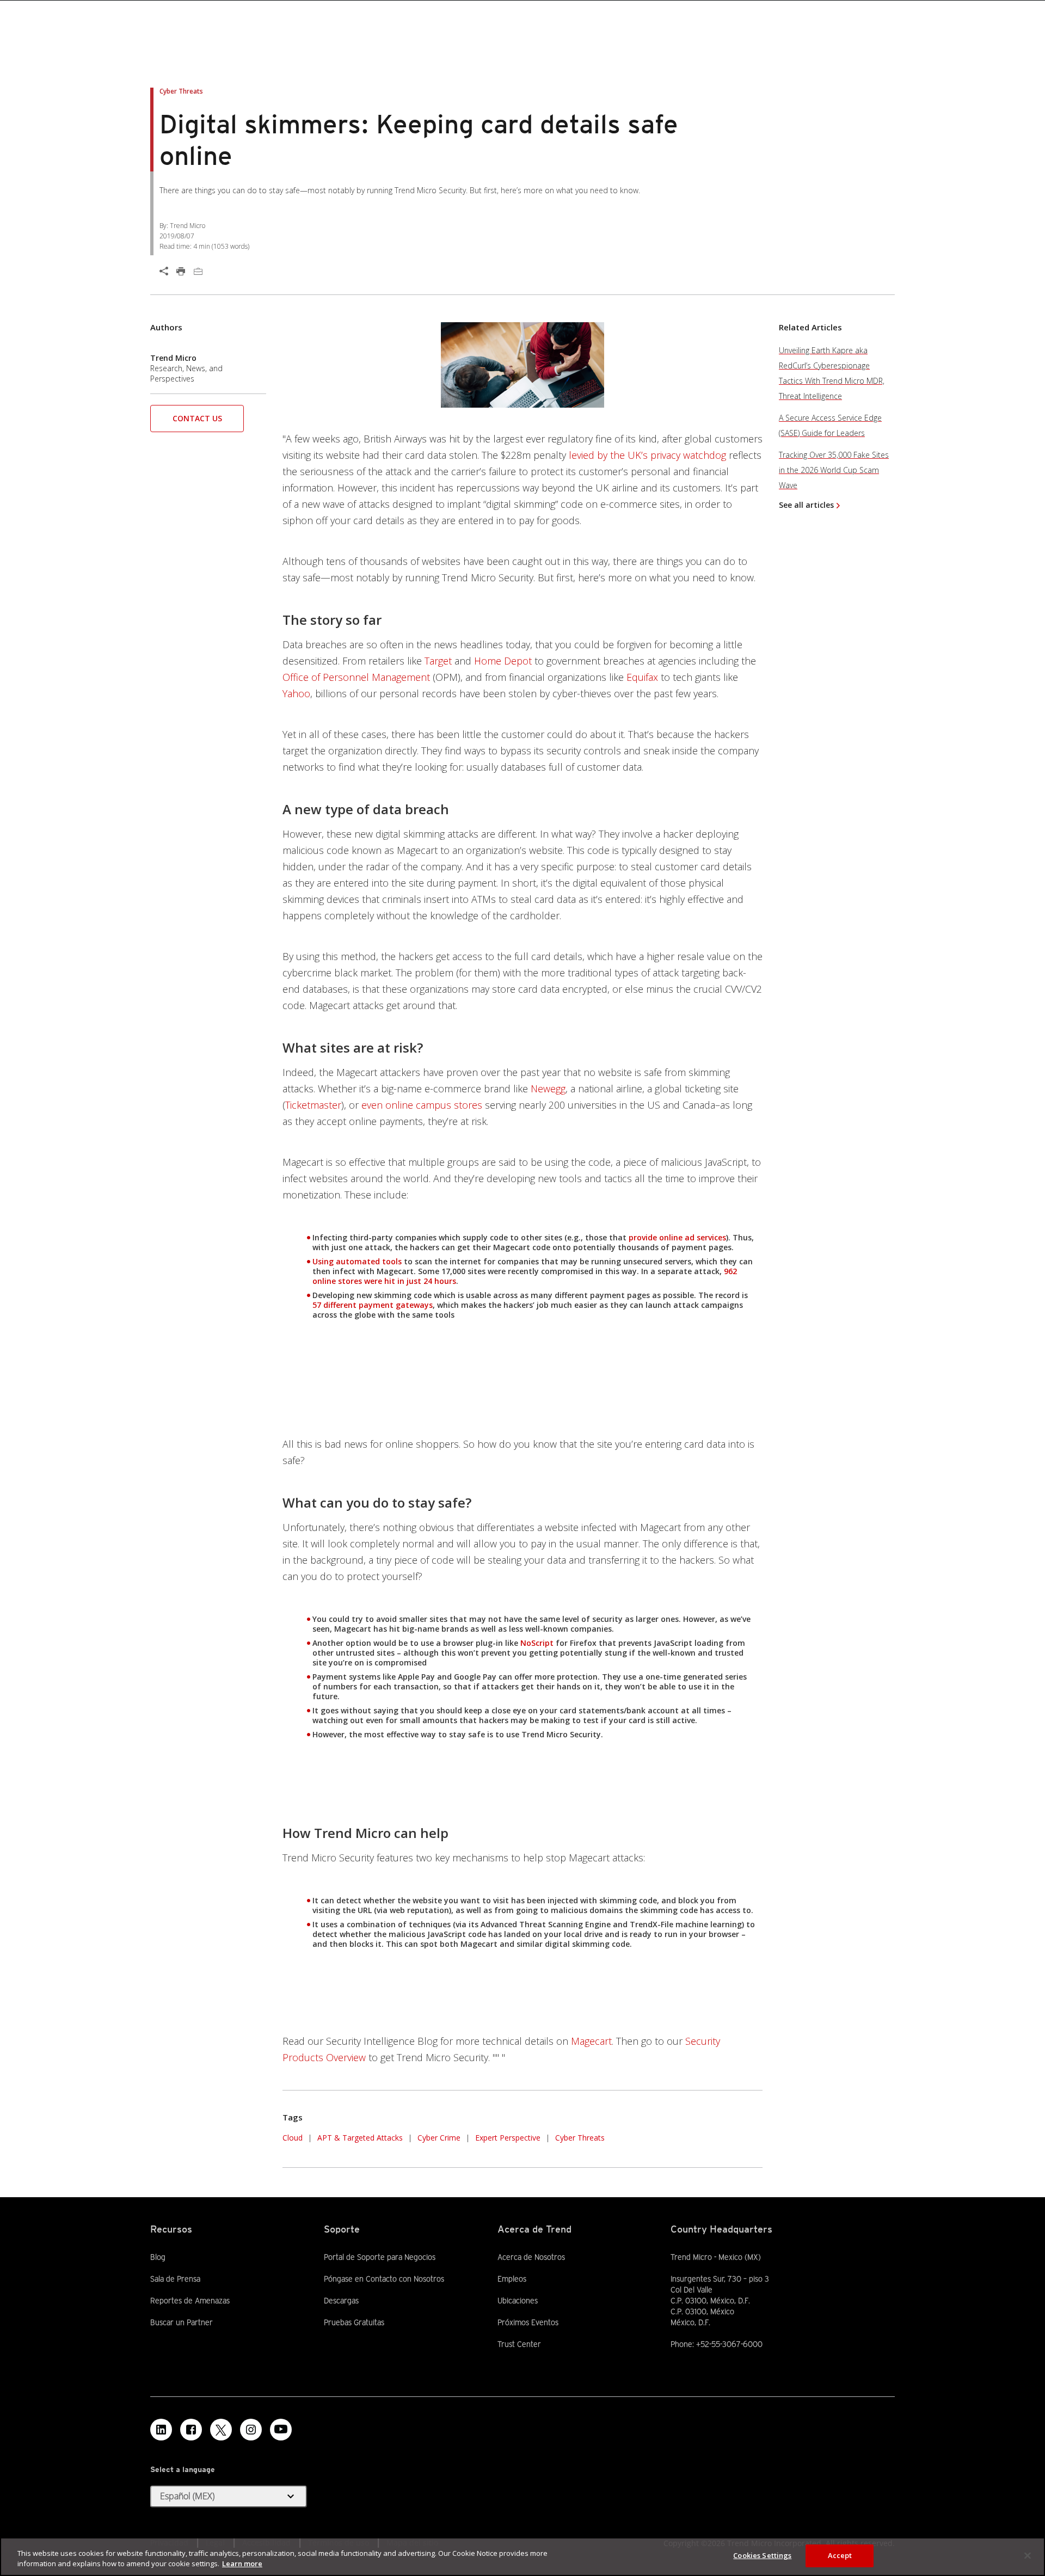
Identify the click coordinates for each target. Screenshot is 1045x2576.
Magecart (591, 2041)
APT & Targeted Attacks (360, 2138)
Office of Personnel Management (356, 677)
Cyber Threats (580, 2138)
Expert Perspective (508, 2138)
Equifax (642, 677)
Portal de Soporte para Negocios (380, 2257)
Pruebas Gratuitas (354, 2322)
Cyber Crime (439, 2138)
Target (438, 661)
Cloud (293, 2138)
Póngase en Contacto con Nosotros (384, 2279)
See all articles (806, 505)
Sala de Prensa (175, 2279)
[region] (522, 2557)
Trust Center (519, 2344)
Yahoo (296, 693)
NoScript (537, 1643)
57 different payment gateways (373, 1305)
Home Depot (503, 661)
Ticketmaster (313, 1105)
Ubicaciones (518, 2301)
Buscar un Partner (182, 2322)
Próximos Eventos (528, 2322)
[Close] (1028, 2555)
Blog (158, 2257)
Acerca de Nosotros (531, 2257)
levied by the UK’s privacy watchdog (647, 455)
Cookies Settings (762, 2555)
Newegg (548, 1089)
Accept (840, 2555)
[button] (197, 422)
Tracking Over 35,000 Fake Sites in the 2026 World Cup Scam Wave (834, 470)
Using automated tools (357, 1261)
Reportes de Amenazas (190, 2301)
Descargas (341, 2301)
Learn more (242, 2564)
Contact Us (197, 418)
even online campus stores (422, 1105)
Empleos (512, 2279)
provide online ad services (677, 1237)
